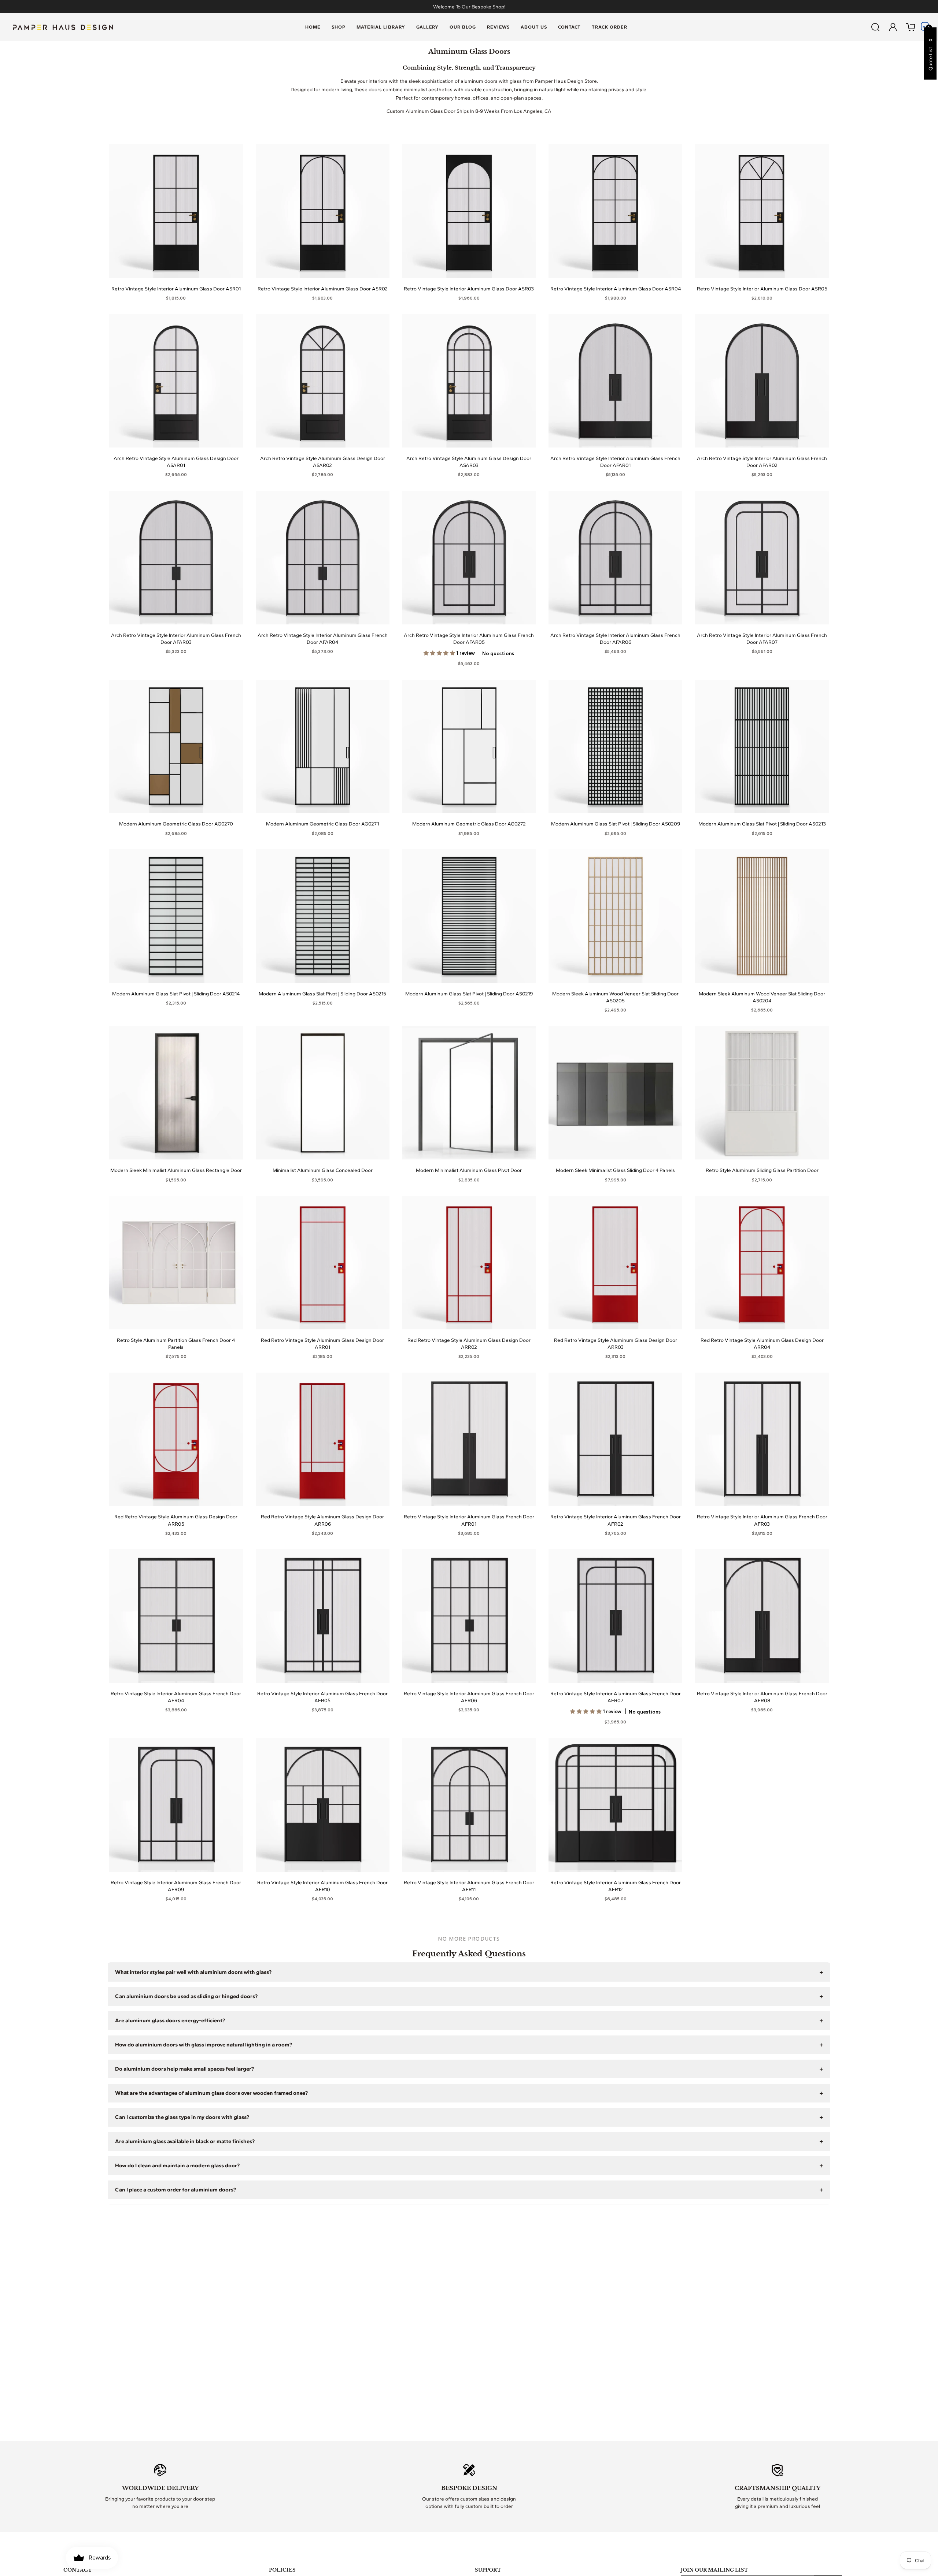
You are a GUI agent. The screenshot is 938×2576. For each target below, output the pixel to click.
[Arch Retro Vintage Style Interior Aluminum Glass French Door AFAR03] (176, 558)
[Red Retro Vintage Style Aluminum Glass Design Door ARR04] (762, 1263)
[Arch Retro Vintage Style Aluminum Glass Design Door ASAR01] (176, 381)
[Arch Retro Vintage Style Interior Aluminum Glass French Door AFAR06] (615, 558)
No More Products (469, 1939)
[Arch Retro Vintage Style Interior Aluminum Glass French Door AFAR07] (762, 558)
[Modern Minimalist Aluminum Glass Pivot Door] (469, 1093)
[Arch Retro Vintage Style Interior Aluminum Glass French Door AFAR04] (323, 558)
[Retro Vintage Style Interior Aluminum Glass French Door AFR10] (323, 1805)
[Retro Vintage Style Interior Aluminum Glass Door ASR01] (176, 211)
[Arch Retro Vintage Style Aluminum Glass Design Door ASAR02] (323, 381)
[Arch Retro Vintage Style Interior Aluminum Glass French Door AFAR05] (469, 558)
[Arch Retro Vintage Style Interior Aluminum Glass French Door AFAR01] (615, 381)
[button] (339, 27)
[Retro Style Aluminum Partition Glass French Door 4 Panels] (176, 1263)
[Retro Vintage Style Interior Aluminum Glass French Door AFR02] (615, 1439)
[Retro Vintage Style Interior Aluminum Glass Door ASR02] (323, 211)
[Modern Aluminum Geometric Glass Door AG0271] (323, 747)
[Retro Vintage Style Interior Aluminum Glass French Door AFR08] (762, 1616)
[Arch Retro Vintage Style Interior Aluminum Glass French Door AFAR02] (762, 381)
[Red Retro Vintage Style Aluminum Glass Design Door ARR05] (176, 1439)
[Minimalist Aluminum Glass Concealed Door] (323, 1093)
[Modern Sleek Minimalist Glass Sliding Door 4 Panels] (615, 1093)
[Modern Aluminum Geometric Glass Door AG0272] (469, 747)
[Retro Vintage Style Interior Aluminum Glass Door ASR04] (615, 211)
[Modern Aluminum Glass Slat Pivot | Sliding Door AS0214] (176, 916)
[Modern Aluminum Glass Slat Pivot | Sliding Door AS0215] (323, 916)
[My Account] (893, 27)
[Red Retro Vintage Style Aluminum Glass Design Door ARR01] (323, 1263)
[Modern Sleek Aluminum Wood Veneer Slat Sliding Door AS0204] (762, 916)
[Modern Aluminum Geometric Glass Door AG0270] (176, 747)
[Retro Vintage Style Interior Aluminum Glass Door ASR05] (762, 211)
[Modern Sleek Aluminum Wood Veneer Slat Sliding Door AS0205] (615, 916)
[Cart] (911, 27)
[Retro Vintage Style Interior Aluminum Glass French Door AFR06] (469, 1616)
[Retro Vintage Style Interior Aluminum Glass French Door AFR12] (615, 1805)
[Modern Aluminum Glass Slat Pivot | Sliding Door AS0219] (469, 916)
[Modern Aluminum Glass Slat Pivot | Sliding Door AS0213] (762, 747)
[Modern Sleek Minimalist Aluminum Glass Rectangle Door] (176, 1093)
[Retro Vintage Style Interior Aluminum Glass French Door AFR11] (469, 1805)
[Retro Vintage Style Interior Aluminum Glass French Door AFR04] (176, 1616)
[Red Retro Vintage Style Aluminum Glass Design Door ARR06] (323, 1439)
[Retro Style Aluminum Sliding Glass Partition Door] (762, 1093)
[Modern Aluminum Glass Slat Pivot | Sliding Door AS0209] (615, 747)
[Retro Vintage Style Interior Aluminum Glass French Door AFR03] (762, 1439)
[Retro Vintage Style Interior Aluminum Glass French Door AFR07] (615, 1616)
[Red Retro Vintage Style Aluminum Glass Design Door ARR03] (615, 1263)
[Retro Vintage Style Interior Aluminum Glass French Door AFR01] (469, 1439)
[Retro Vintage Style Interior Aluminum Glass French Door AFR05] (323, 1616)
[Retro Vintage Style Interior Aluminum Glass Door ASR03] (469, 211)
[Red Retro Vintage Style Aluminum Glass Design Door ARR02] (469, 1263)
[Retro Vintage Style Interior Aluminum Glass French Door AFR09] (176, 1805)
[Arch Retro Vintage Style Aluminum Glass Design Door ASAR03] (469, 381)
